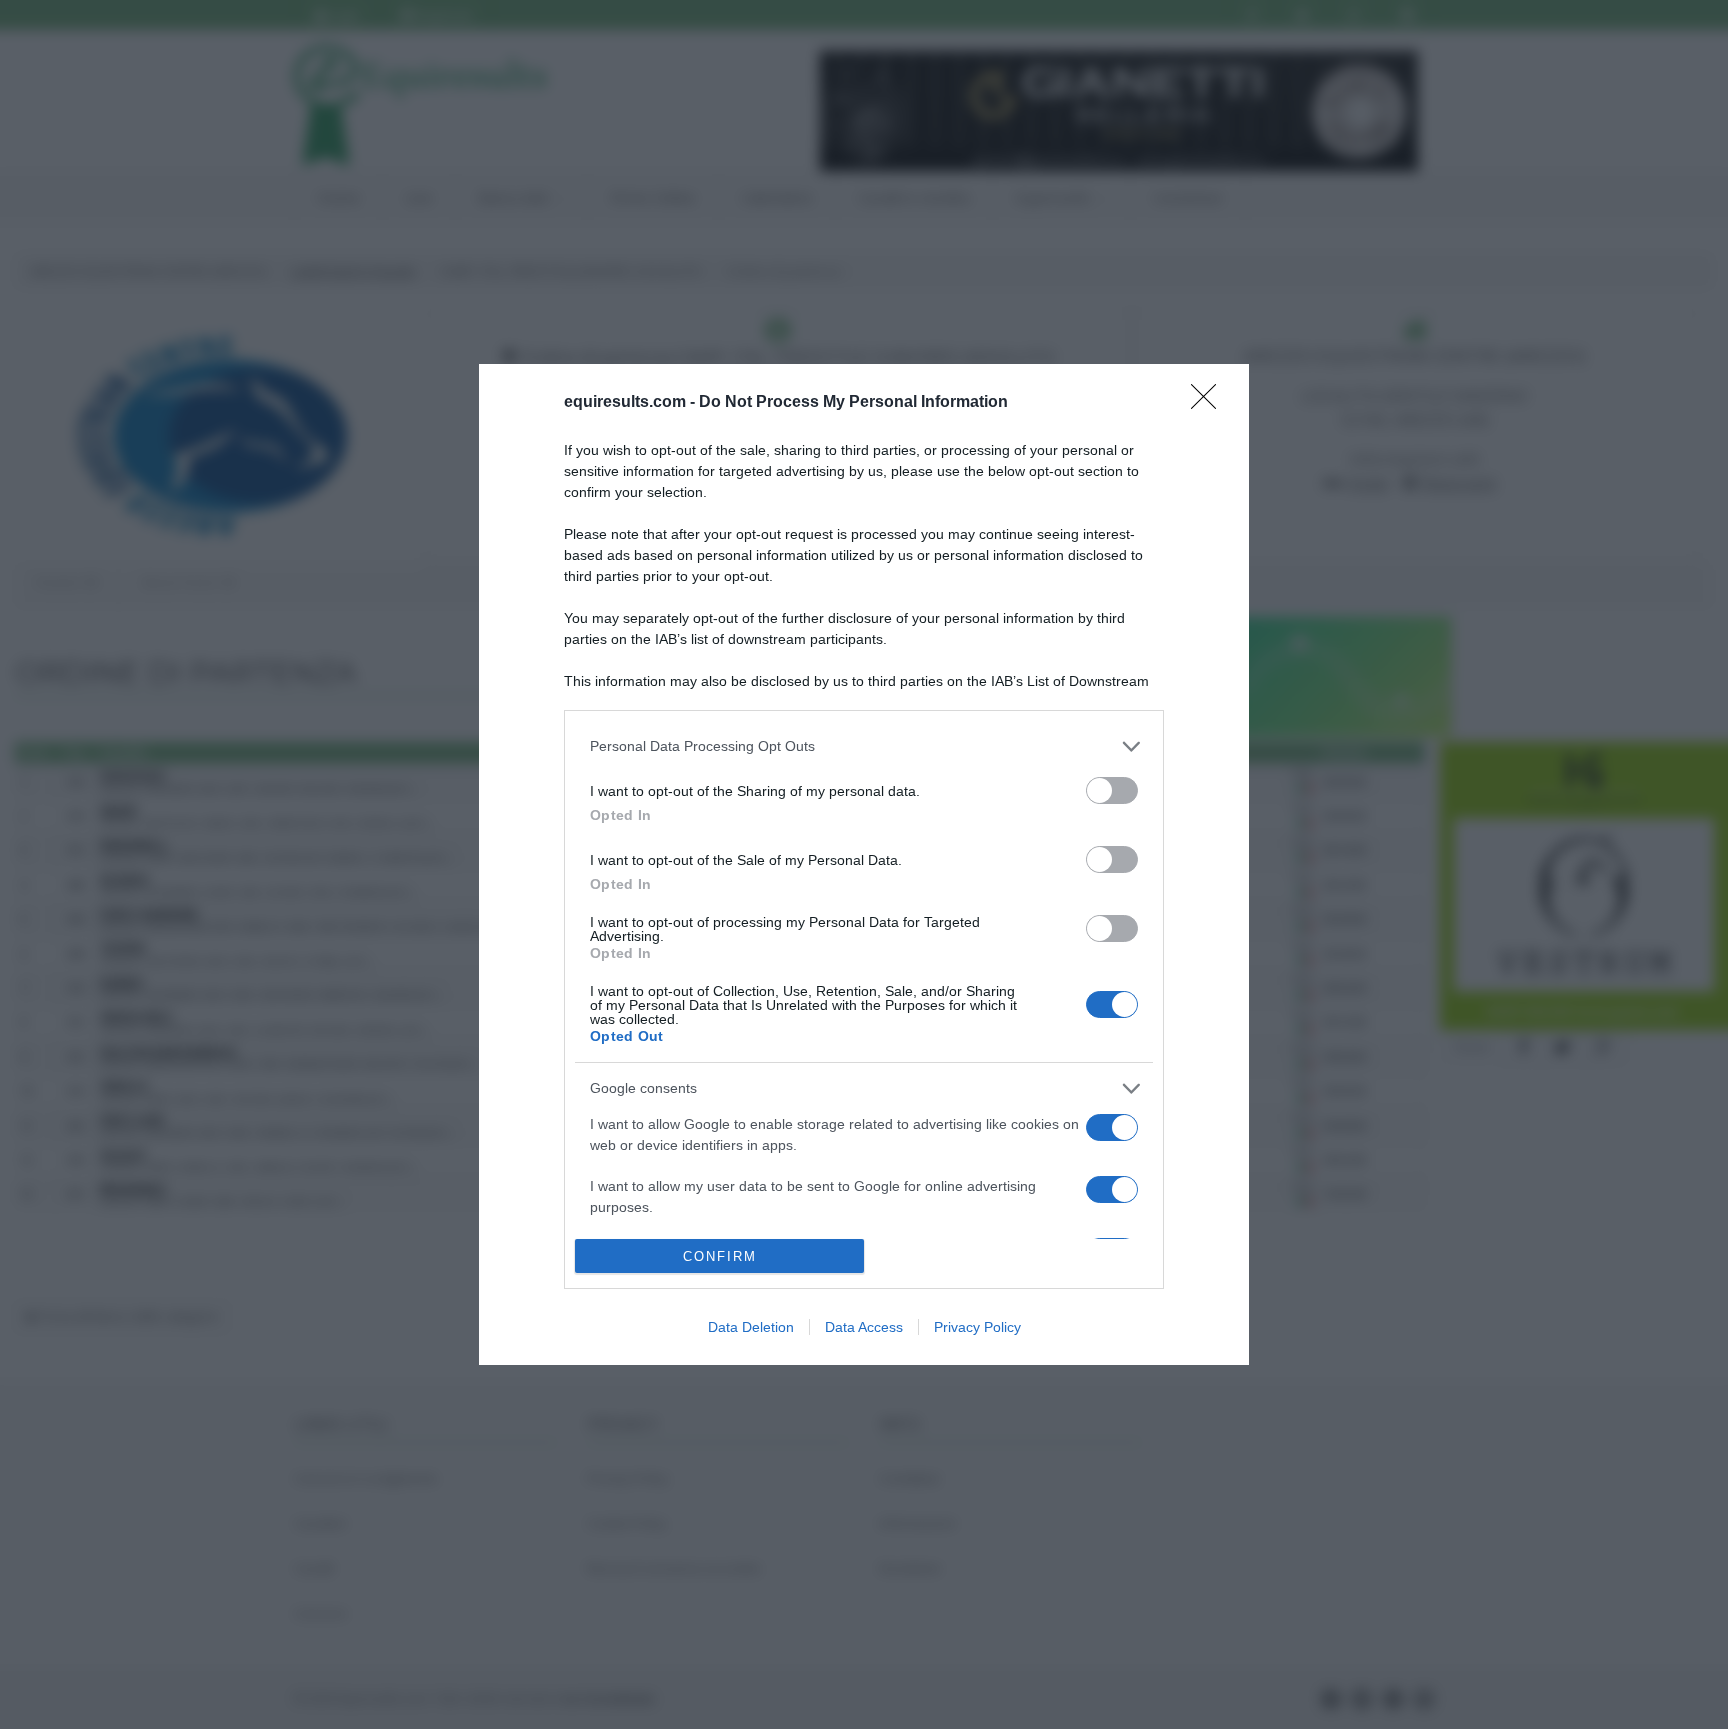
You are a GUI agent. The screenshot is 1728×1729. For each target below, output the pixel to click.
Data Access (864, 1327)
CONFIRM (720, 1256)
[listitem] (864, 746)
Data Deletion (751, 1327)
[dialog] (864, 865)
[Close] (1210, 403)
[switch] (1112, 790)
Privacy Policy (977, 1327)
